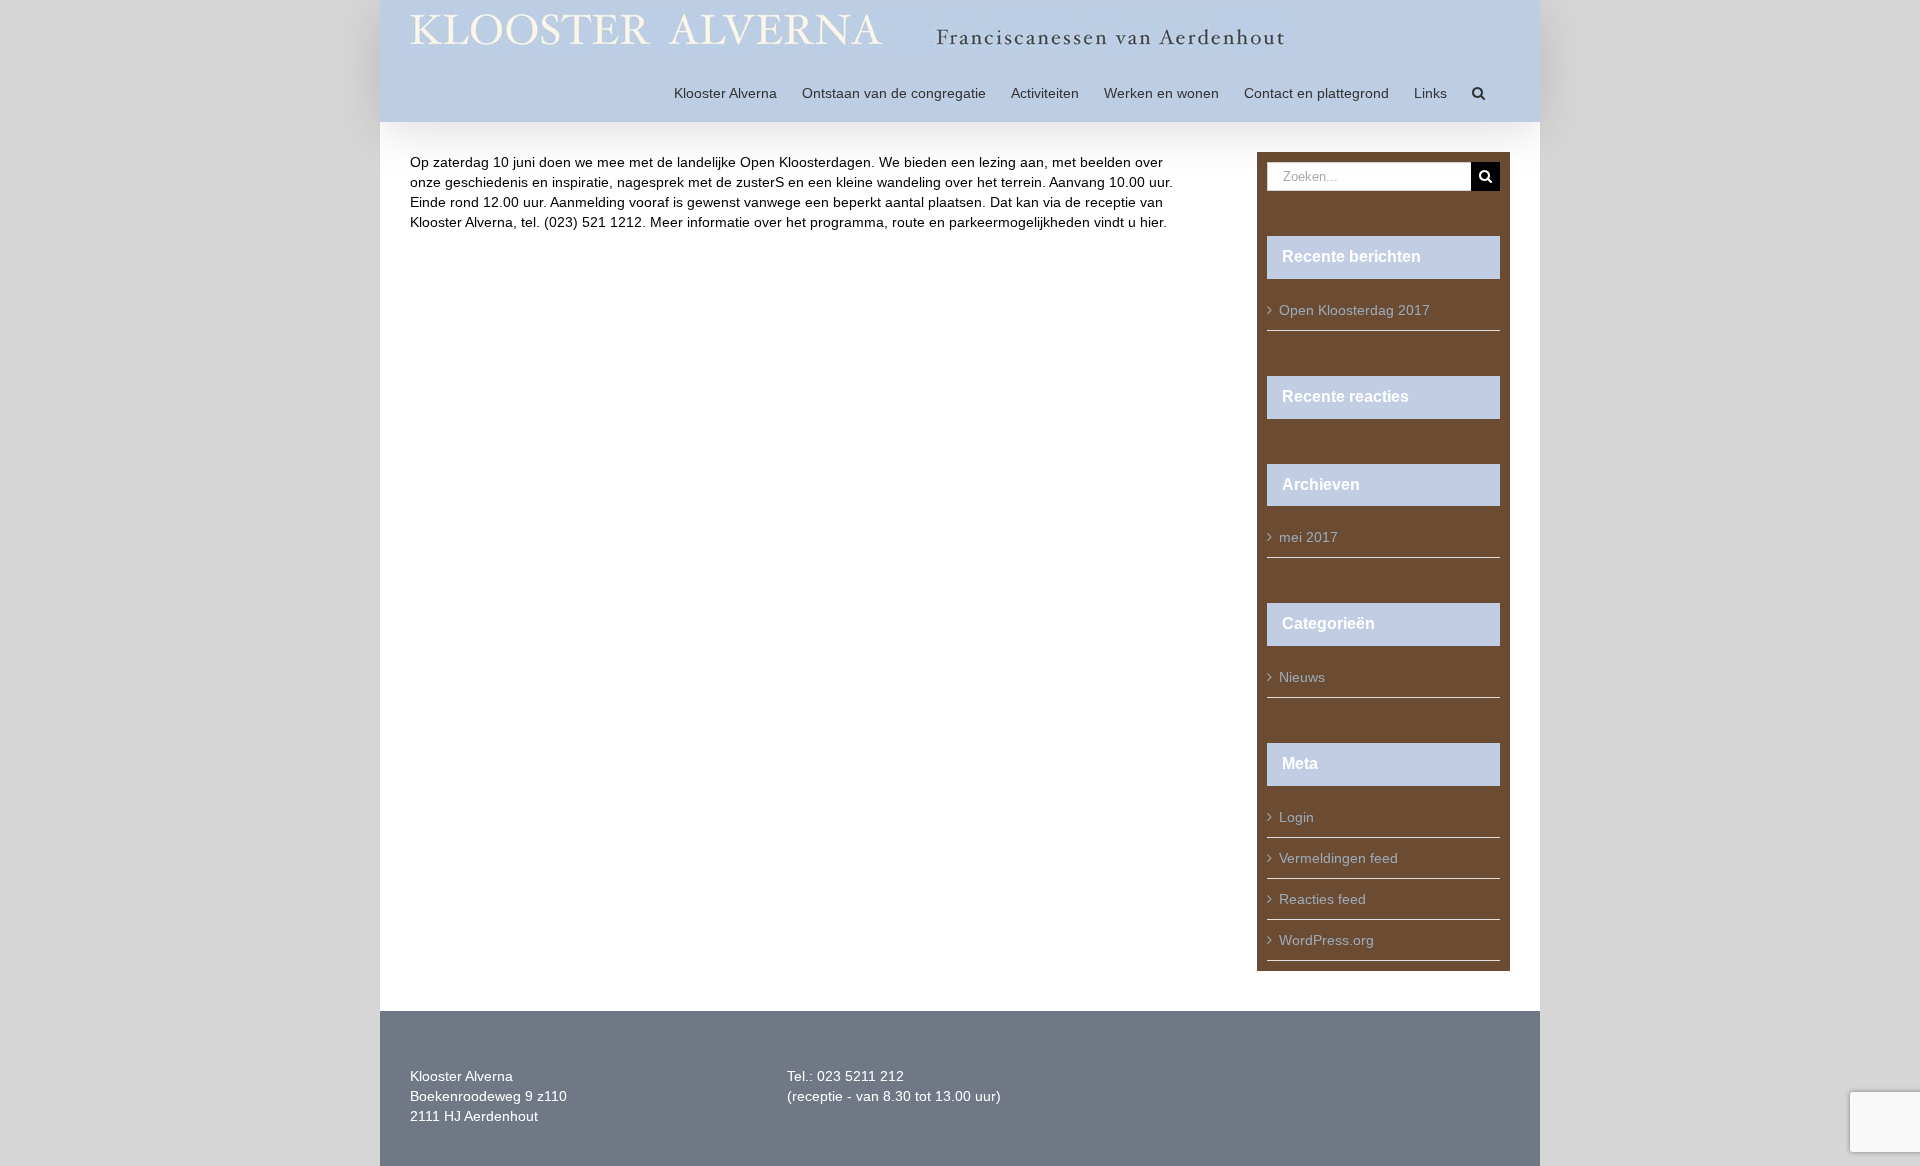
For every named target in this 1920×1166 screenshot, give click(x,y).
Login (1296, 817)
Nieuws (1302, 677)
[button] (1478, 91)
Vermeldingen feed (1338, 858)
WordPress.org (1326, 940)
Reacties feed (1322, 899)
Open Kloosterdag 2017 (1354, 310)
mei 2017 (1308, 537)
